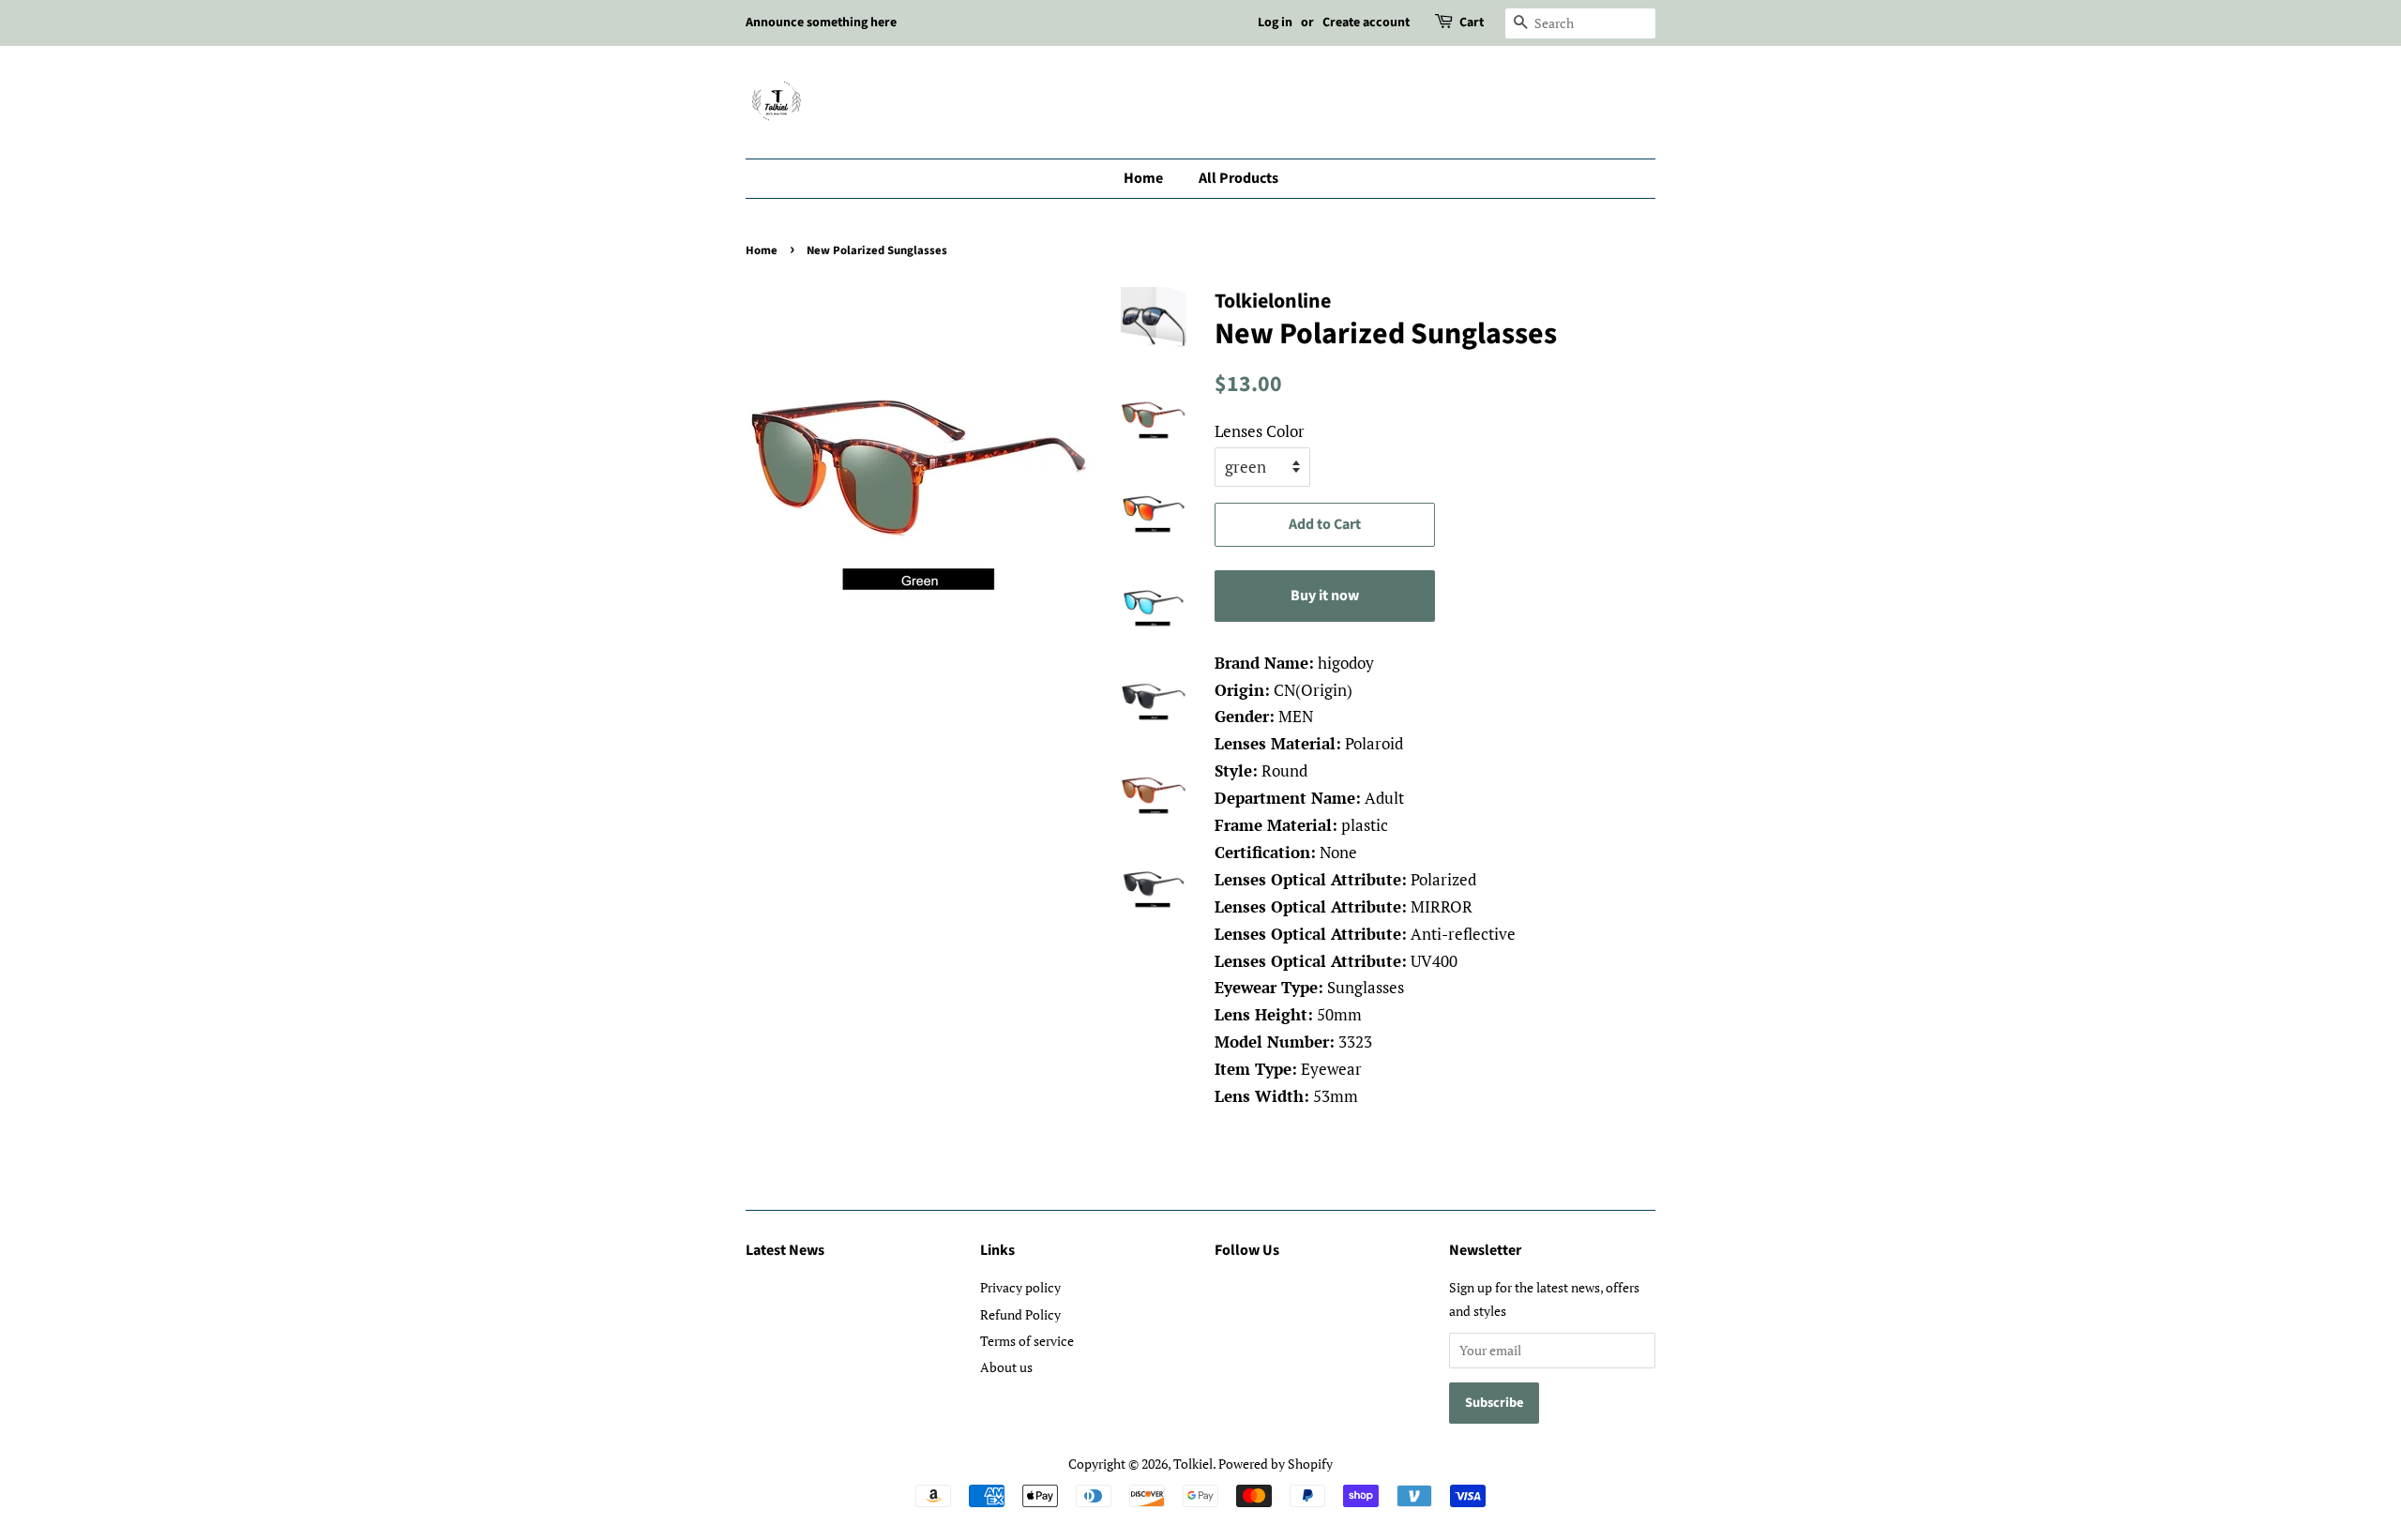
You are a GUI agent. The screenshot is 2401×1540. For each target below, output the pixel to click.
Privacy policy (1020, 1287)
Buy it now (1325, 596)
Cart (1472, 23)
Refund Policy (1020, 1314)
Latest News (785, 1250)
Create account (1366, 23)
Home (1143, 178)
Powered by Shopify (1276, 1464)
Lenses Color (1260, 431)
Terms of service (1027, 1341)
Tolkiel (1193, 1464)
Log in (1275, 23)
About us (1006, 1367)
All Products (1238, 178)
